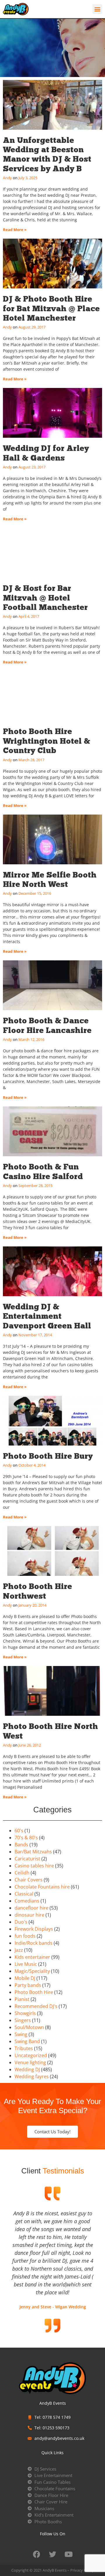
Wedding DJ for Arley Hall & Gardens (46, 453)
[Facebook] (36, 2554)
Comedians (27, 1901)
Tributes (24, 2048)
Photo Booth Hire (34, 1992)
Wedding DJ (27, 2069)
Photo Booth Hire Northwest (37, 1591)
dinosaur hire (29, 1915)
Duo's (21, 1922)
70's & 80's (26, 1838)
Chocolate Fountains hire (42, 1887)
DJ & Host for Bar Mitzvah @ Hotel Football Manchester (45, 598)
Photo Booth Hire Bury (48, 1456)
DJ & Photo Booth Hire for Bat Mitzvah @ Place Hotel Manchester (51, 308)
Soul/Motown (29, 2027)
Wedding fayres (32, 2076)
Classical (24, 1894)
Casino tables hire (34, 1866)
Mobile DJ (25, 1978)
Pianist (22, 1999)
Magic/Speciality (32, 1971)
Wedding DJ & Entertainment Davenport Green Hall (47, 1316)
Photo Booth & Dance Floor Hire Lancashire (47, 1025)
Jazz (19, 1950)
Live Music (26, 1964)
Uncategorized (31, 2055)
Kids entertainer (32, 1957)
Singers (23, 2020)
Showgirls (25, 2013)
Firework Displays (34, 1929)
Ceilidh (22, 1873)
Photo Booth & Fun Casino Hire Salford (43, 1171)
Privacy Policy (82, 2570)
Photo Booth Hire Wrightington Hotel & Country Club (47, 741)
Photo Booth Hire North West (50, 1731)
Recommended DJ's (36, 2006)
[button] (97, 9)
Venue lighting (30, 2062)
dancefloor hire (32, 1908)
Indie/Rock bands (34, 1943)
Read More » (15, 230)
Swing (21, 2034)
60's (19, 1831)
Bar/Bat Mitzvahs (33, 1852)
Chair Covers (29, 1880)
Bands (21, 1845)
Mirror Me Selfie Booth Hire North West (50, 879)
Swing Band (27, 2041)
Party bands (28, 1985)
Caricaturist (27, 1859)
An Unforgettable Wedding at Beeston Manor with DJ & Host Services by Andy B (47, 154)
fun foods (25, 1936)
